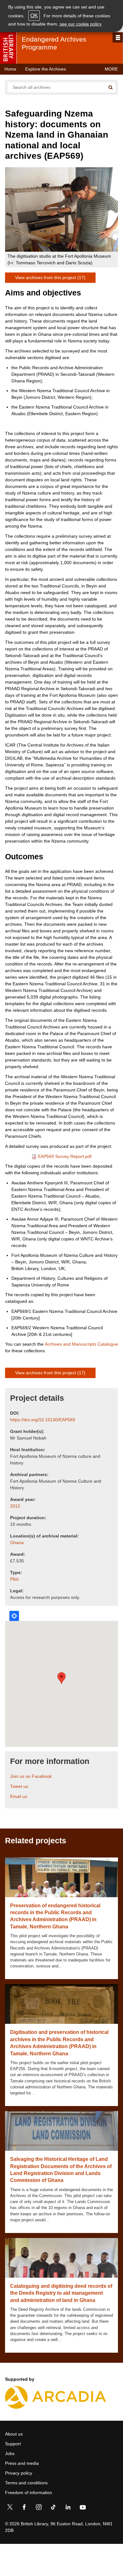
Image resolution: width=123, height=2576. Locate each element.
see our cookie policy (81, 24)
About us (14, 2434)
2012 (15, 1506)
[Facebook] (24, 2508)
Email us (19, 1796)
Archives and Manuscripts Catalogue (81, 1344)
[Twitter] (10, 2508)
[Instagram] (39, 2508)
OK (34, 16)
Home (10, 69)
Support (13, 2444)
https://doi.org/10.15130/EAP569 (43, 1420)
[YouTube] (83, 2508)
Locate (14, 1616)
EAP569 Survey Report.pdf (65, 1156)
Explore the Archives (46, 69)
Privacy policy (19, 2473)
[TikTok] (53, 2508)
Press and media (22, 2463)
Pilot (14, 1579)
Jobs (10, 2453)
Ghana (17, 1543)
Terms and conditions (26, 2483)
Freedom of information (29, 2493)
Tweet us (19, 1786)
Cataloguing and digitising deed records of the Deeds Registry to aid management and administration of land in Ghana (61, 2293)
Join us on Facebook (31, 1776)
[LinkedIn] (68, 2508)
